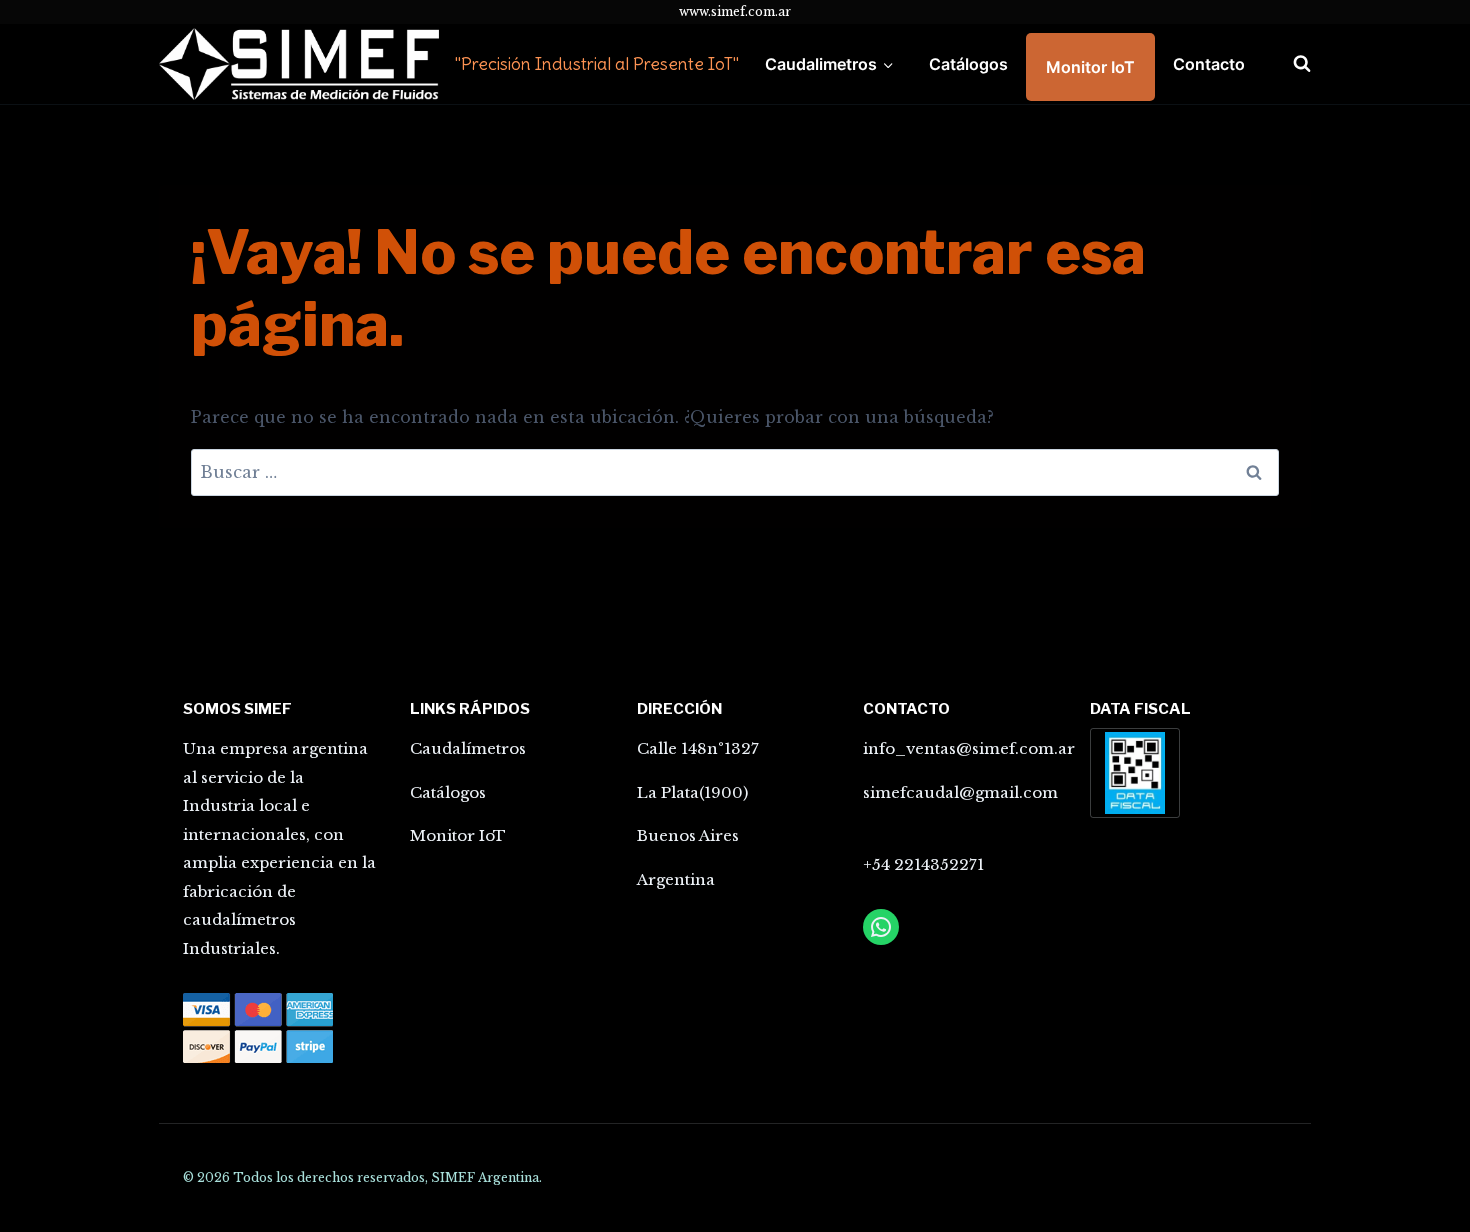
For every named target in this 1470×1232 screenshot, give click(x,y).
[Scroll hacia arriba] (1364, 1185)
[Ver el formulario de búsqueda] (1292, 64)
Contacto (1209, 64)
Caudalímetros (468, 748)
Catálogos (968, 64)
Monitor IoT (1090, 67)
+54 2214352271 (923, 864)
